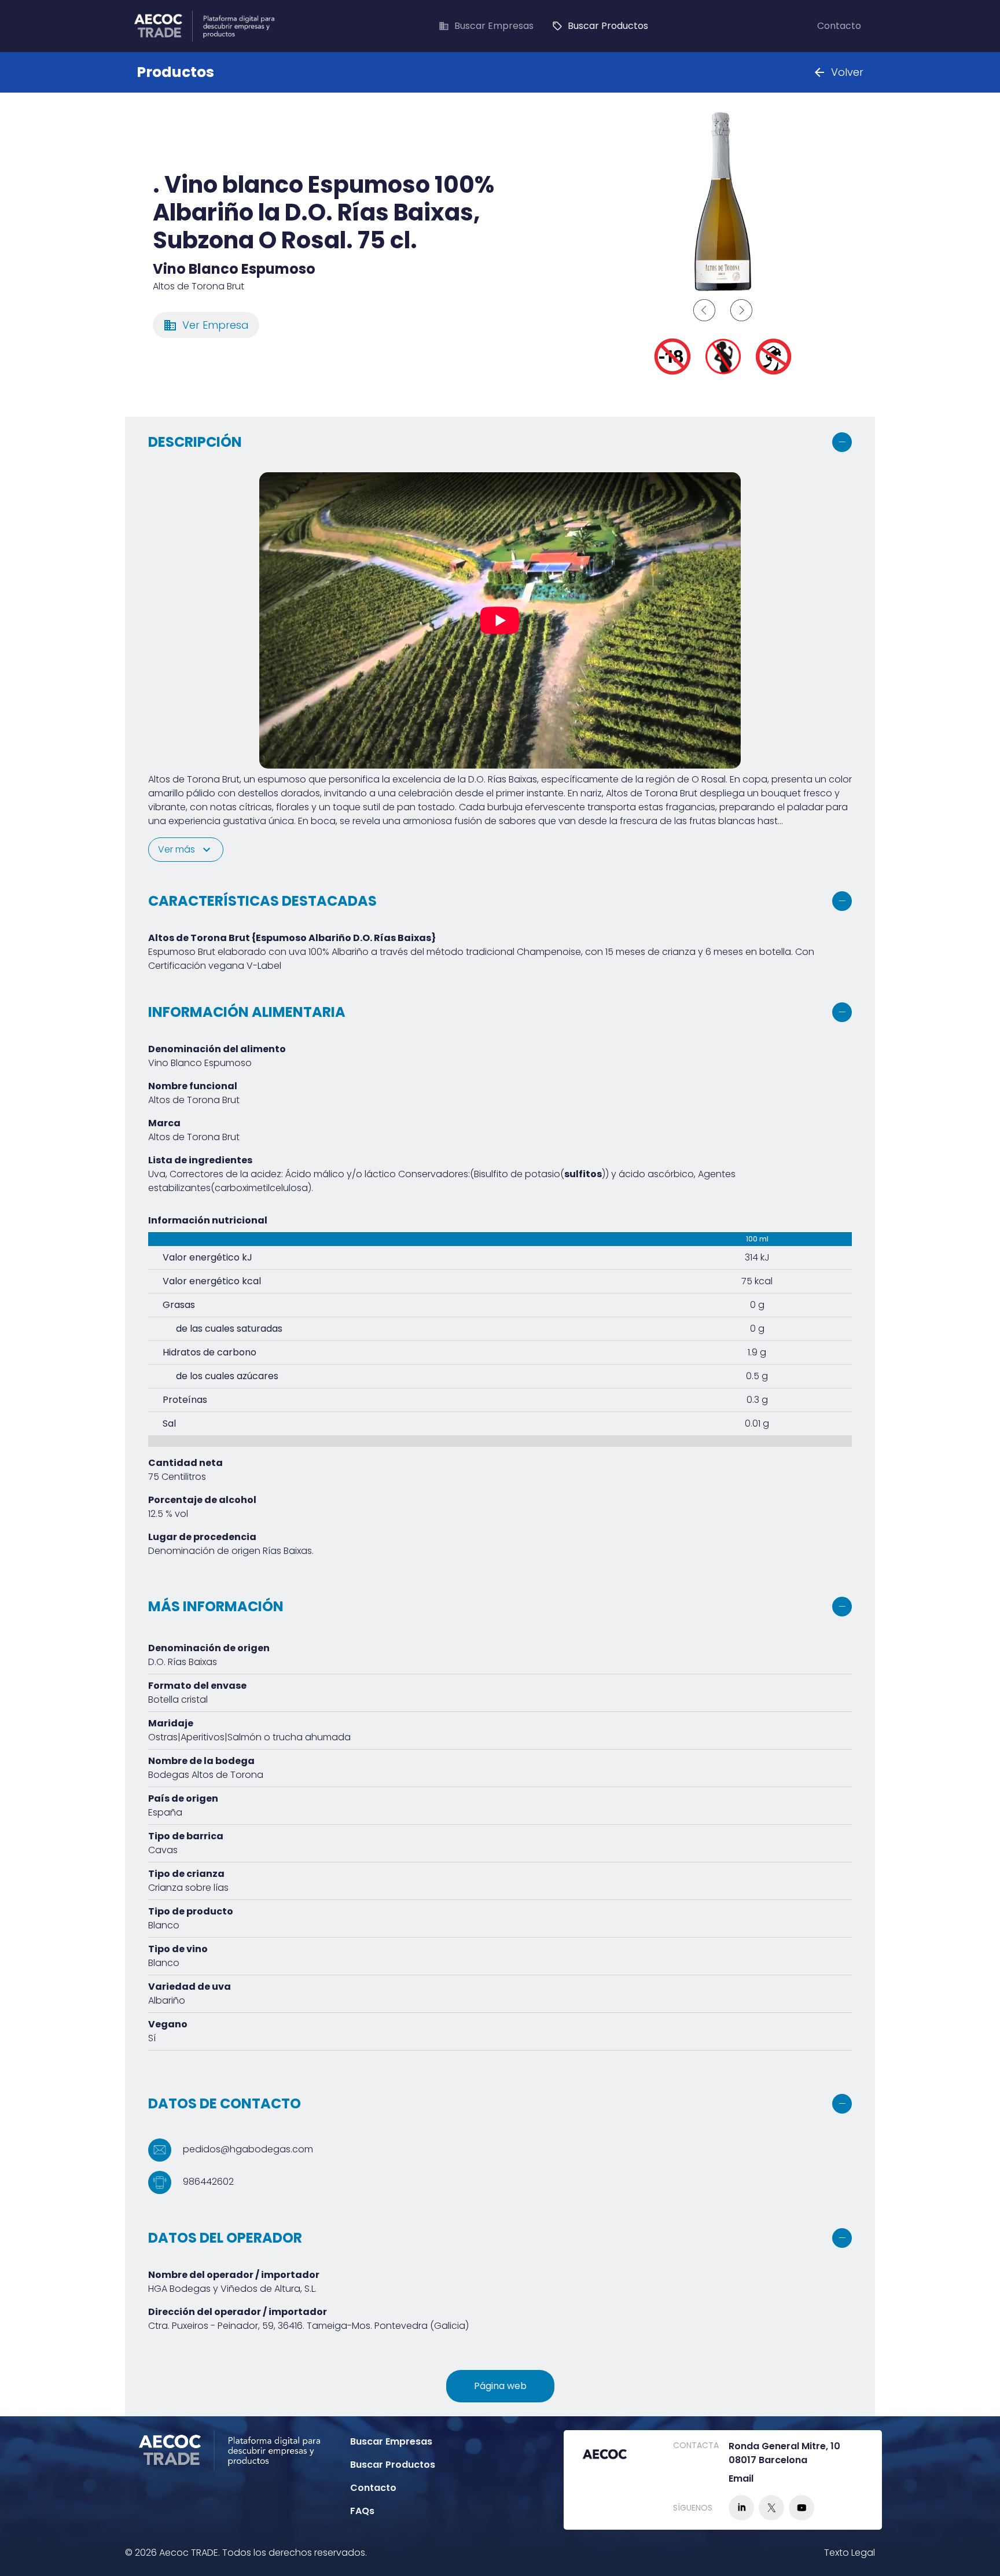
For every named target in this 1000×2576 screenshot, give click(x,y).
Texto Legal (850, 2553)
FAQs (362, 2511)
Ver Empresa (206, 325)
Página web (500, 2386)
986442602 (207, 2182)
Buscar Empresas (486, 26)
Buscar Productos (600, 26)
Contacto (839, 26)
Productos (175, 72)
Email (741, 2478)
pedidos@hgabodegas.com (247, 2150)
